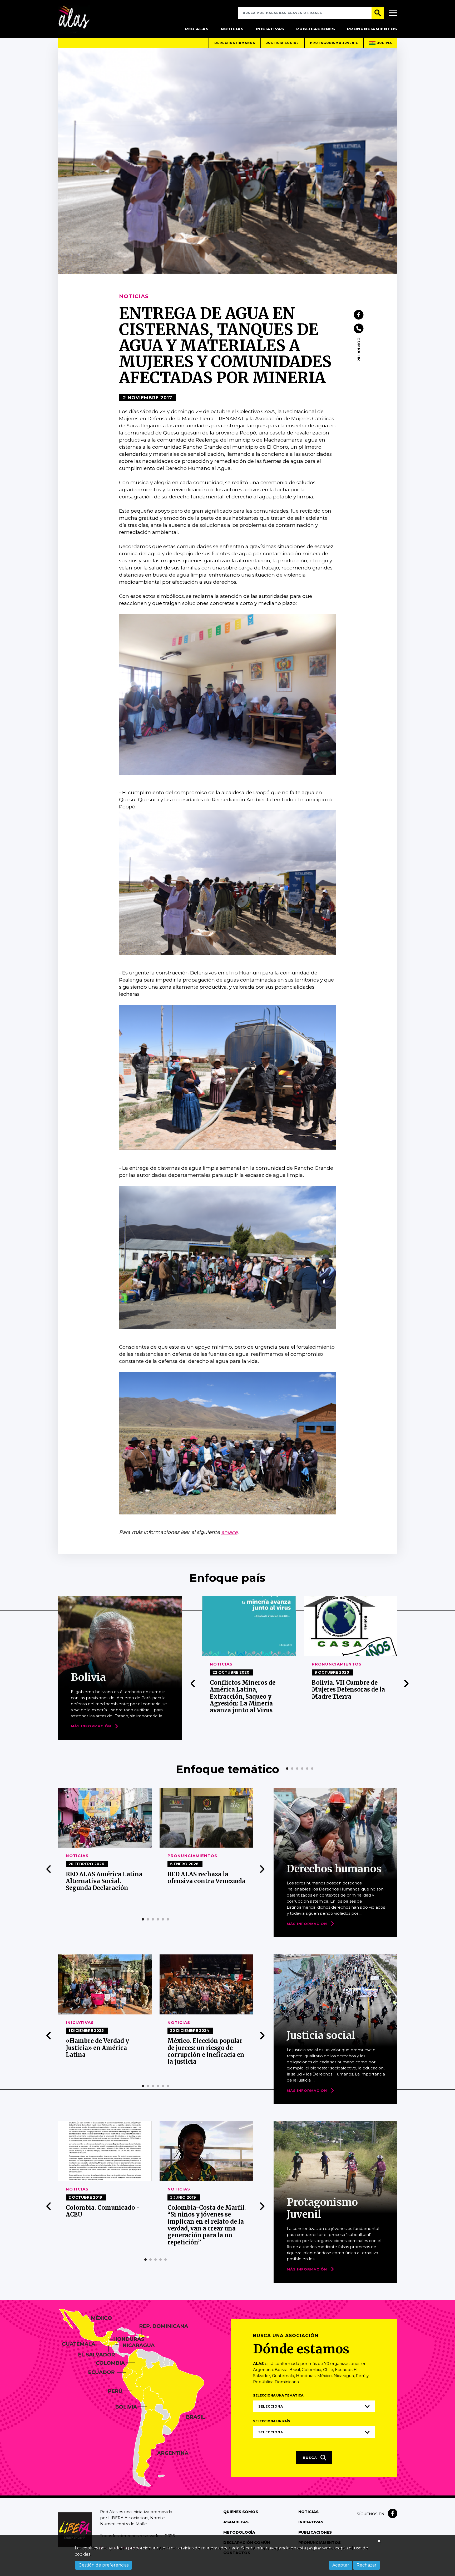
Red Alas (197, 29)
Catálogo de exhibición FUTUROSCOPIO (202, 2217)
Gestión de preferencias (103, 2565)
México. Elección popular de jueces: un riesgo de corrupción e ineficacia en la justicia (104, 2051)
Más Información (91, 1726)
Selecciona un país (272, 2421)
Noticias (232, 29)
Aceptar (341, 2565)
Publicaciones (316, 29)
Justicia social (283, 43)
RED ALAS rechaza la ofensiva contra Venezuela (105, 1878)
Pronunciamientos (372, 29)
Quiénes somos (241, 2512)
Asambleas (236, 2522)
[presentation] (193, 1684)
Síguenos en (371, 2514)
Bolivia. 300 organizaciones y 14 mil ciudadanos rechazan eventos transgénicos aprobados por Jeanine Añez (352, 1697)
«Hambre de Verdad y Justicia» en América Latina (199, 1881)
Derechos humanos (235, 43)
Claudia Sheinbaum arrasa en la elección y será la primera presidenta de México (206, 2051)
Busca (311, 2458)
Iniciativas (270, 29)
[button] (287, 1769)
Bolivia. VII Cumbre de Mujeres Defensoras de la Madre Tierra (246, 1690)
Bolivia (384, 43)
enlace (229, 1532)
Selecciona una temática (278, 2395)
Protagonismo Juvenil (334, 43)
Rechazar (367, 2565)
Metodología (239, 2532)
